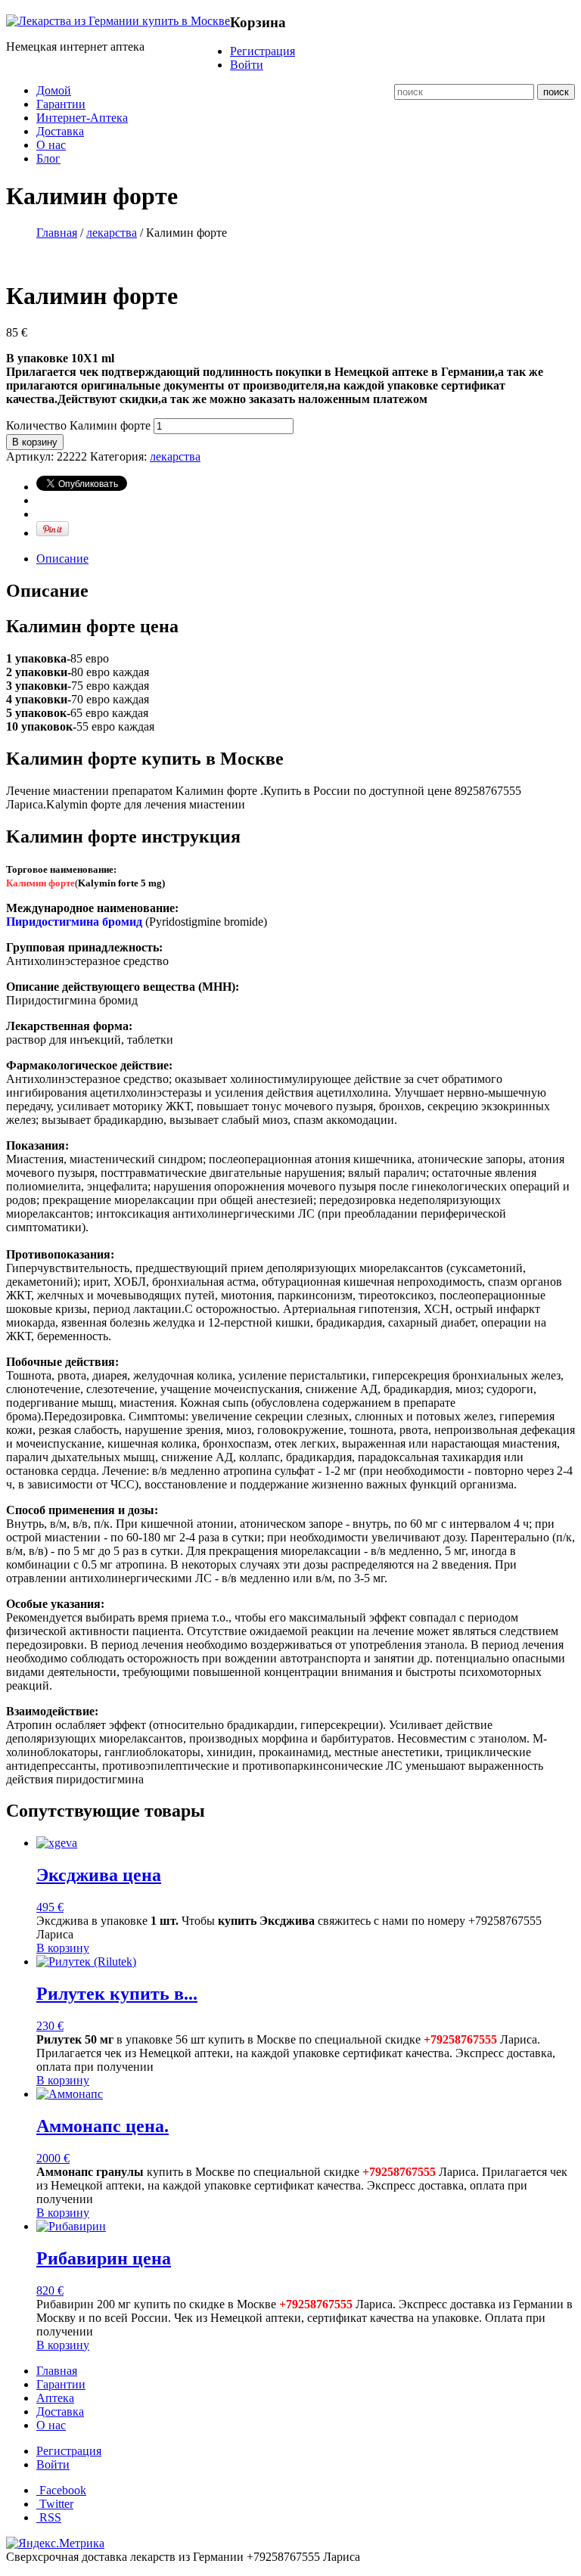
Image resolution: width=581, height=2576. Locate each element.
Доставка (60, 131)
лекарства (112, 233)
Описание (62, 559)
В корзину (35, 442)
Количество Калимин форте (78, 425)
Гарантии (61, 104)
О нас (51, 145)
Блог (48, 158)
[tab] (306, 559)
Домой (54, 90)
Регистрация (263, 51)
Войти (247, 65)
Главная (57, 233)
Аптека (55, 2398)
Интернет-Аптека (82, 118)
